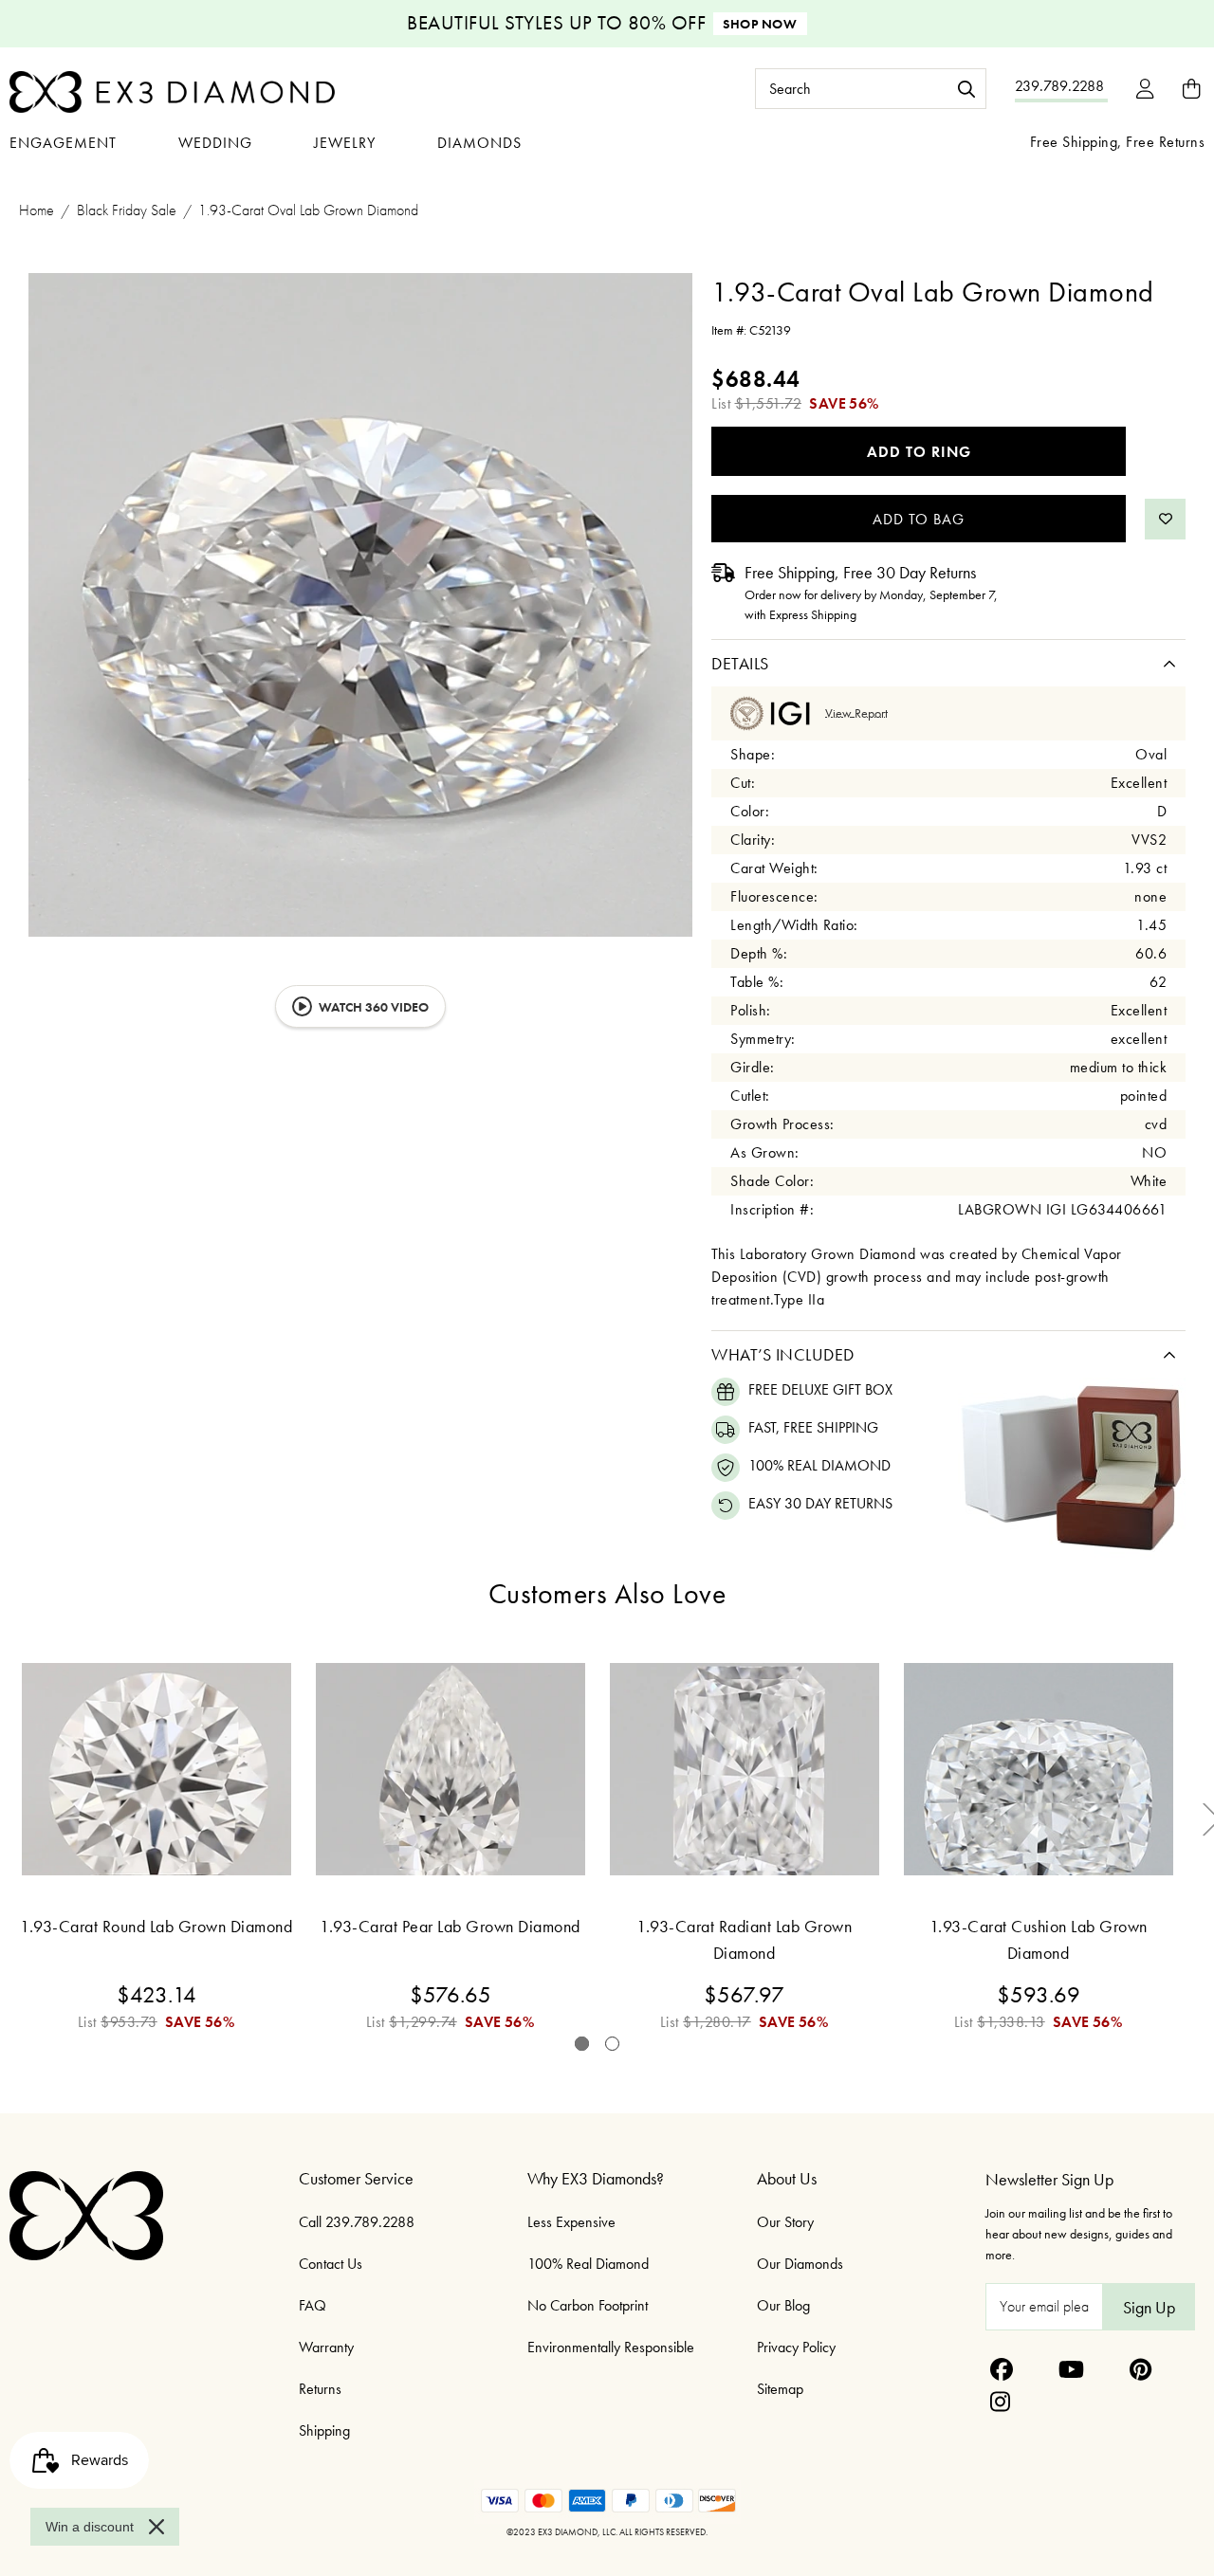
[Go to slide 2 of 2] (612, 2044)
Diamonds (479, 143)
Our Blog (783, 2305)
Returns (320, 2389)
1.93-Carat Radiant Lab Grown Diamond (744, 1939)
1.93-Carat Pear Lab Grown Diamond (450, 1926)
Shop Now (760, 24)
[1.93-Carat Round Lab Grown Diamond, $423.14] (156, 1769)
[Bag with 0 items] (1191, 89)
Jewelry (345, 143)
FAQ (313, 2305)
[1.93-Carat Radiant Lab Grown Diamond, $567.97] (745, 1769)
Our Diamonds (800, 2264)
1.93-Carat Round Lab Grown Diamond (156, 1926)
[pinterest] (1140, 2369)
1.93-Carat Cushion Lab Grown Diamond (1039, 1939)
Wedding (215, 143)
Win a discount (90, 2527)
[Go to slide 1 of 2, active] (582, 2044)
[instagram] (1000, 2402)
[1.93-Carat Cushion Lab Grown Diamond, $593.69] (1039, 1769)
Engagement (63, 143)
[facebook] (1002, 2369)
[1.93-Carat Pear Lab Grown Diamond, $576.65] (451, 1769)
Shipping (324, 2430)
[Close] (156, 2527)
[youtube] (1071, 2369)
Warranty (326, 2347)
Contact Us (331, 2264)
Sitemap (780, 2389)
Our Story (785, 2222)
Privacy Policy (796, 2347)
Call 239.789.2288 (357, 2222)
